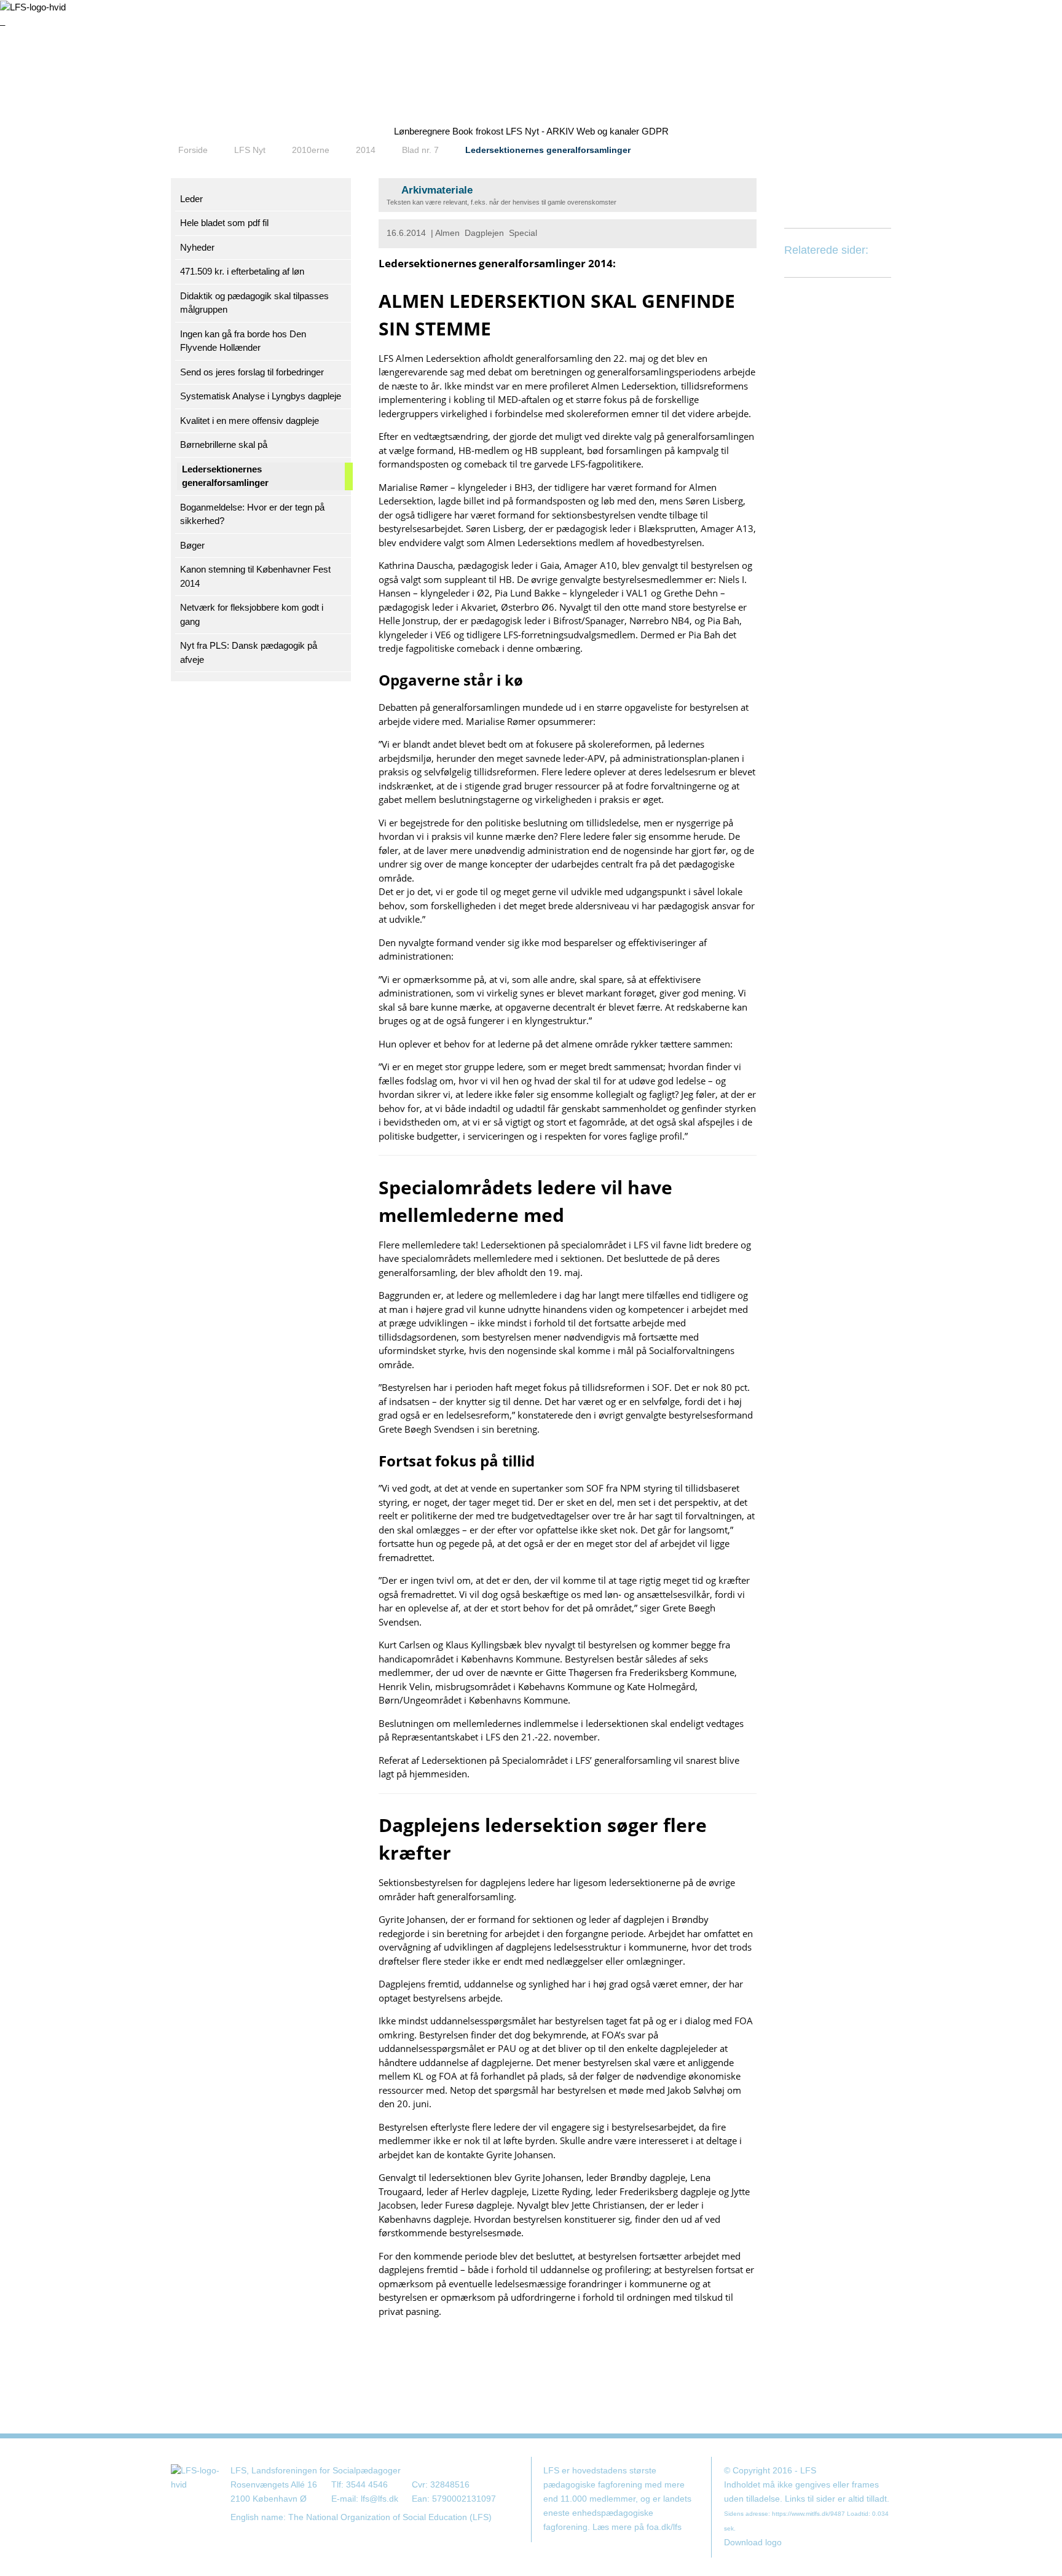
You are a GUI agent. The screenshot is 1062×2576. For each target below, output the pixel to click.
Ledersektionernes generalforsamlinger (548, 150)
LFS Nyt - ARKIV (540, 131)
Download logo (753, 2543)
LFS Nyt (250, 150)
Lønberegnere (422, 131)
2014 (366, 150)
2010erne (311, 150)
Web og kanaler (608, 131)
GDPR (655, 131)
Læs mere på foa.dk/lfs (637, 2527)
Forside (193, 150)
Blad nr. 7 (420, 150)
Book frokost (478, 131)
